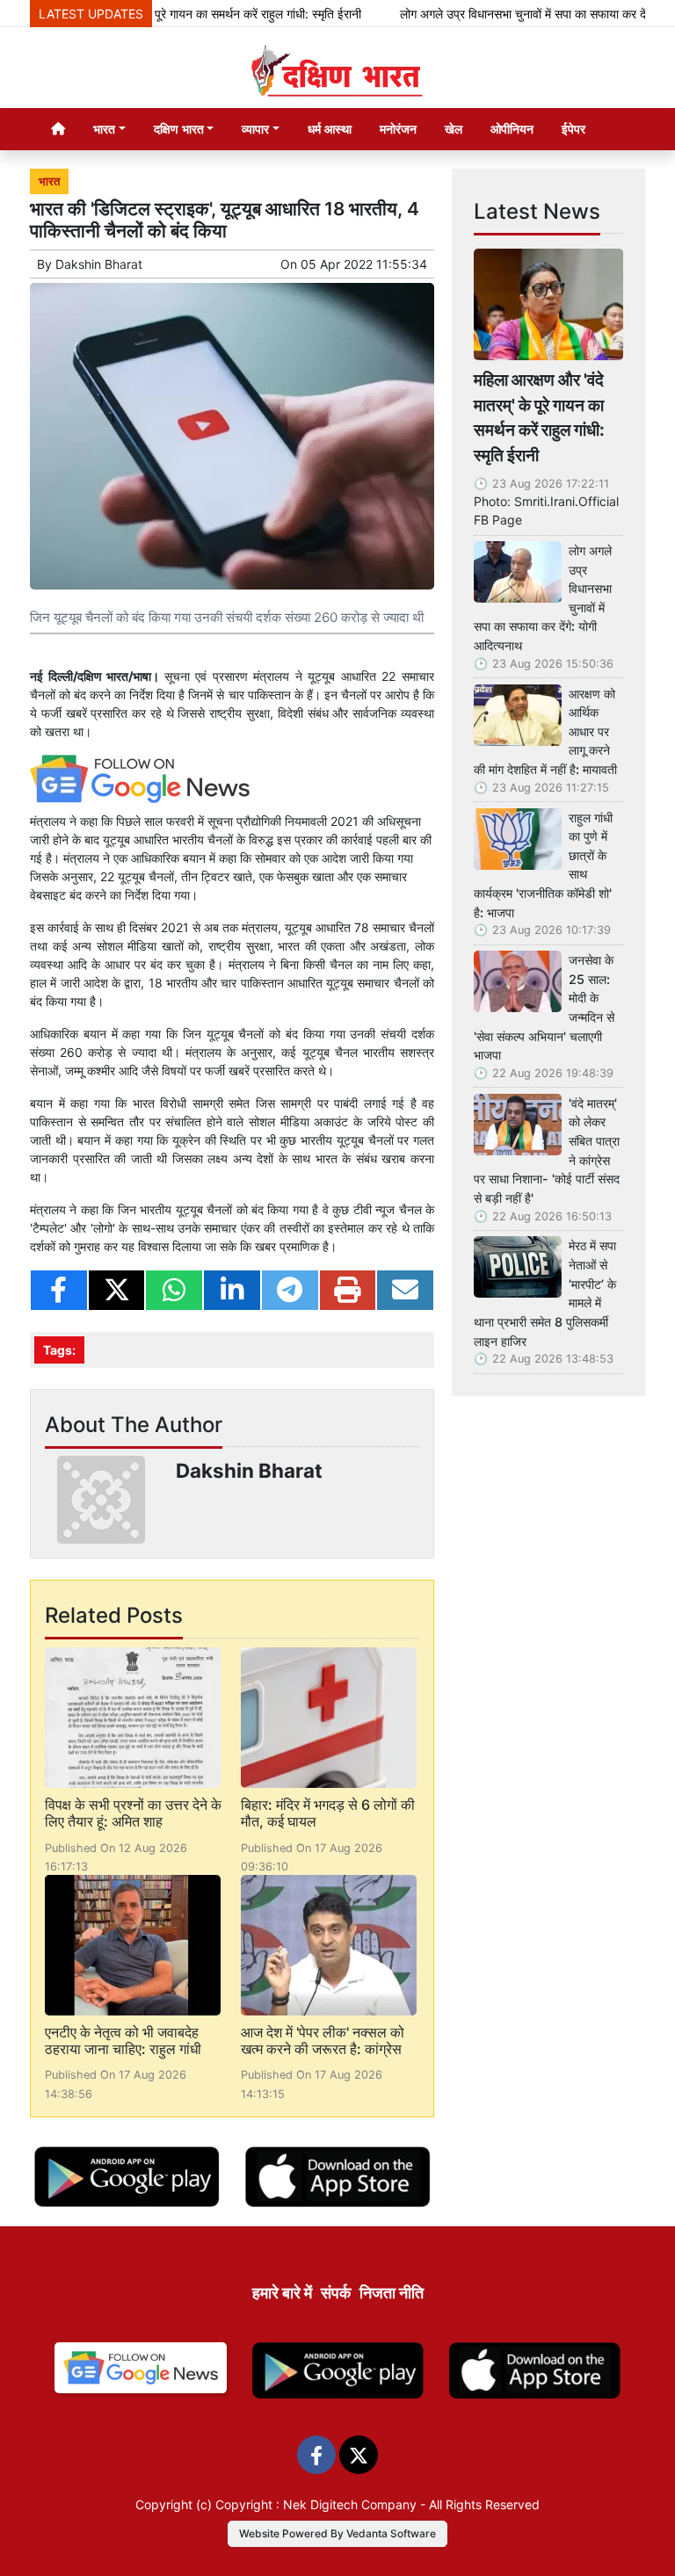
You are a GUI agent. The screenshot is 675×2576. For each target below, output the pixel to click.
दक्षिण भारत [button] (179, 129)
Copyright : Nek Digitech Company (316, 2504)
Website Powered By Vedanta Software (337, 2533)
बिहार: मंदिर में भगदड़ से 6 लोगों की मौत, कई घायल (328, 1813)
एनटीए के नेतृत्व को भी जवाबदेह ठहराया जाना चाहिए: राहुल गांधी (123, 2041)
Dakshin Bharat (99, 264)
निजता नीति (392, 2293)
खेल (454, 129)
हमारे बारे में (282, 2293)
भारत (49, 181)
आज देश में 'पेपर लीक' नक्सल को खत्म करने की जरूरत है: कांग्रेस (323, 2041)
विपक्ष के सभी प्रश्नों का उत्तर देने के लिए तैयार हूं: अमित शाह (133, 1813)
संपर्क (336, 2293)
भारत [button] (104, 129)
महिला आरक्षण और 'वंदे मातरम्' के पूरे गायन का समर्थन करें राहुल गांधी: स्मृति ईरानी (539, 417)
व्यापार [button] (255, 129)
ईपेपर (573, 129)
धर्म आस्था (330, 129)
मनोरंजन (398, 129)
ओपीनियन (512, 129)
